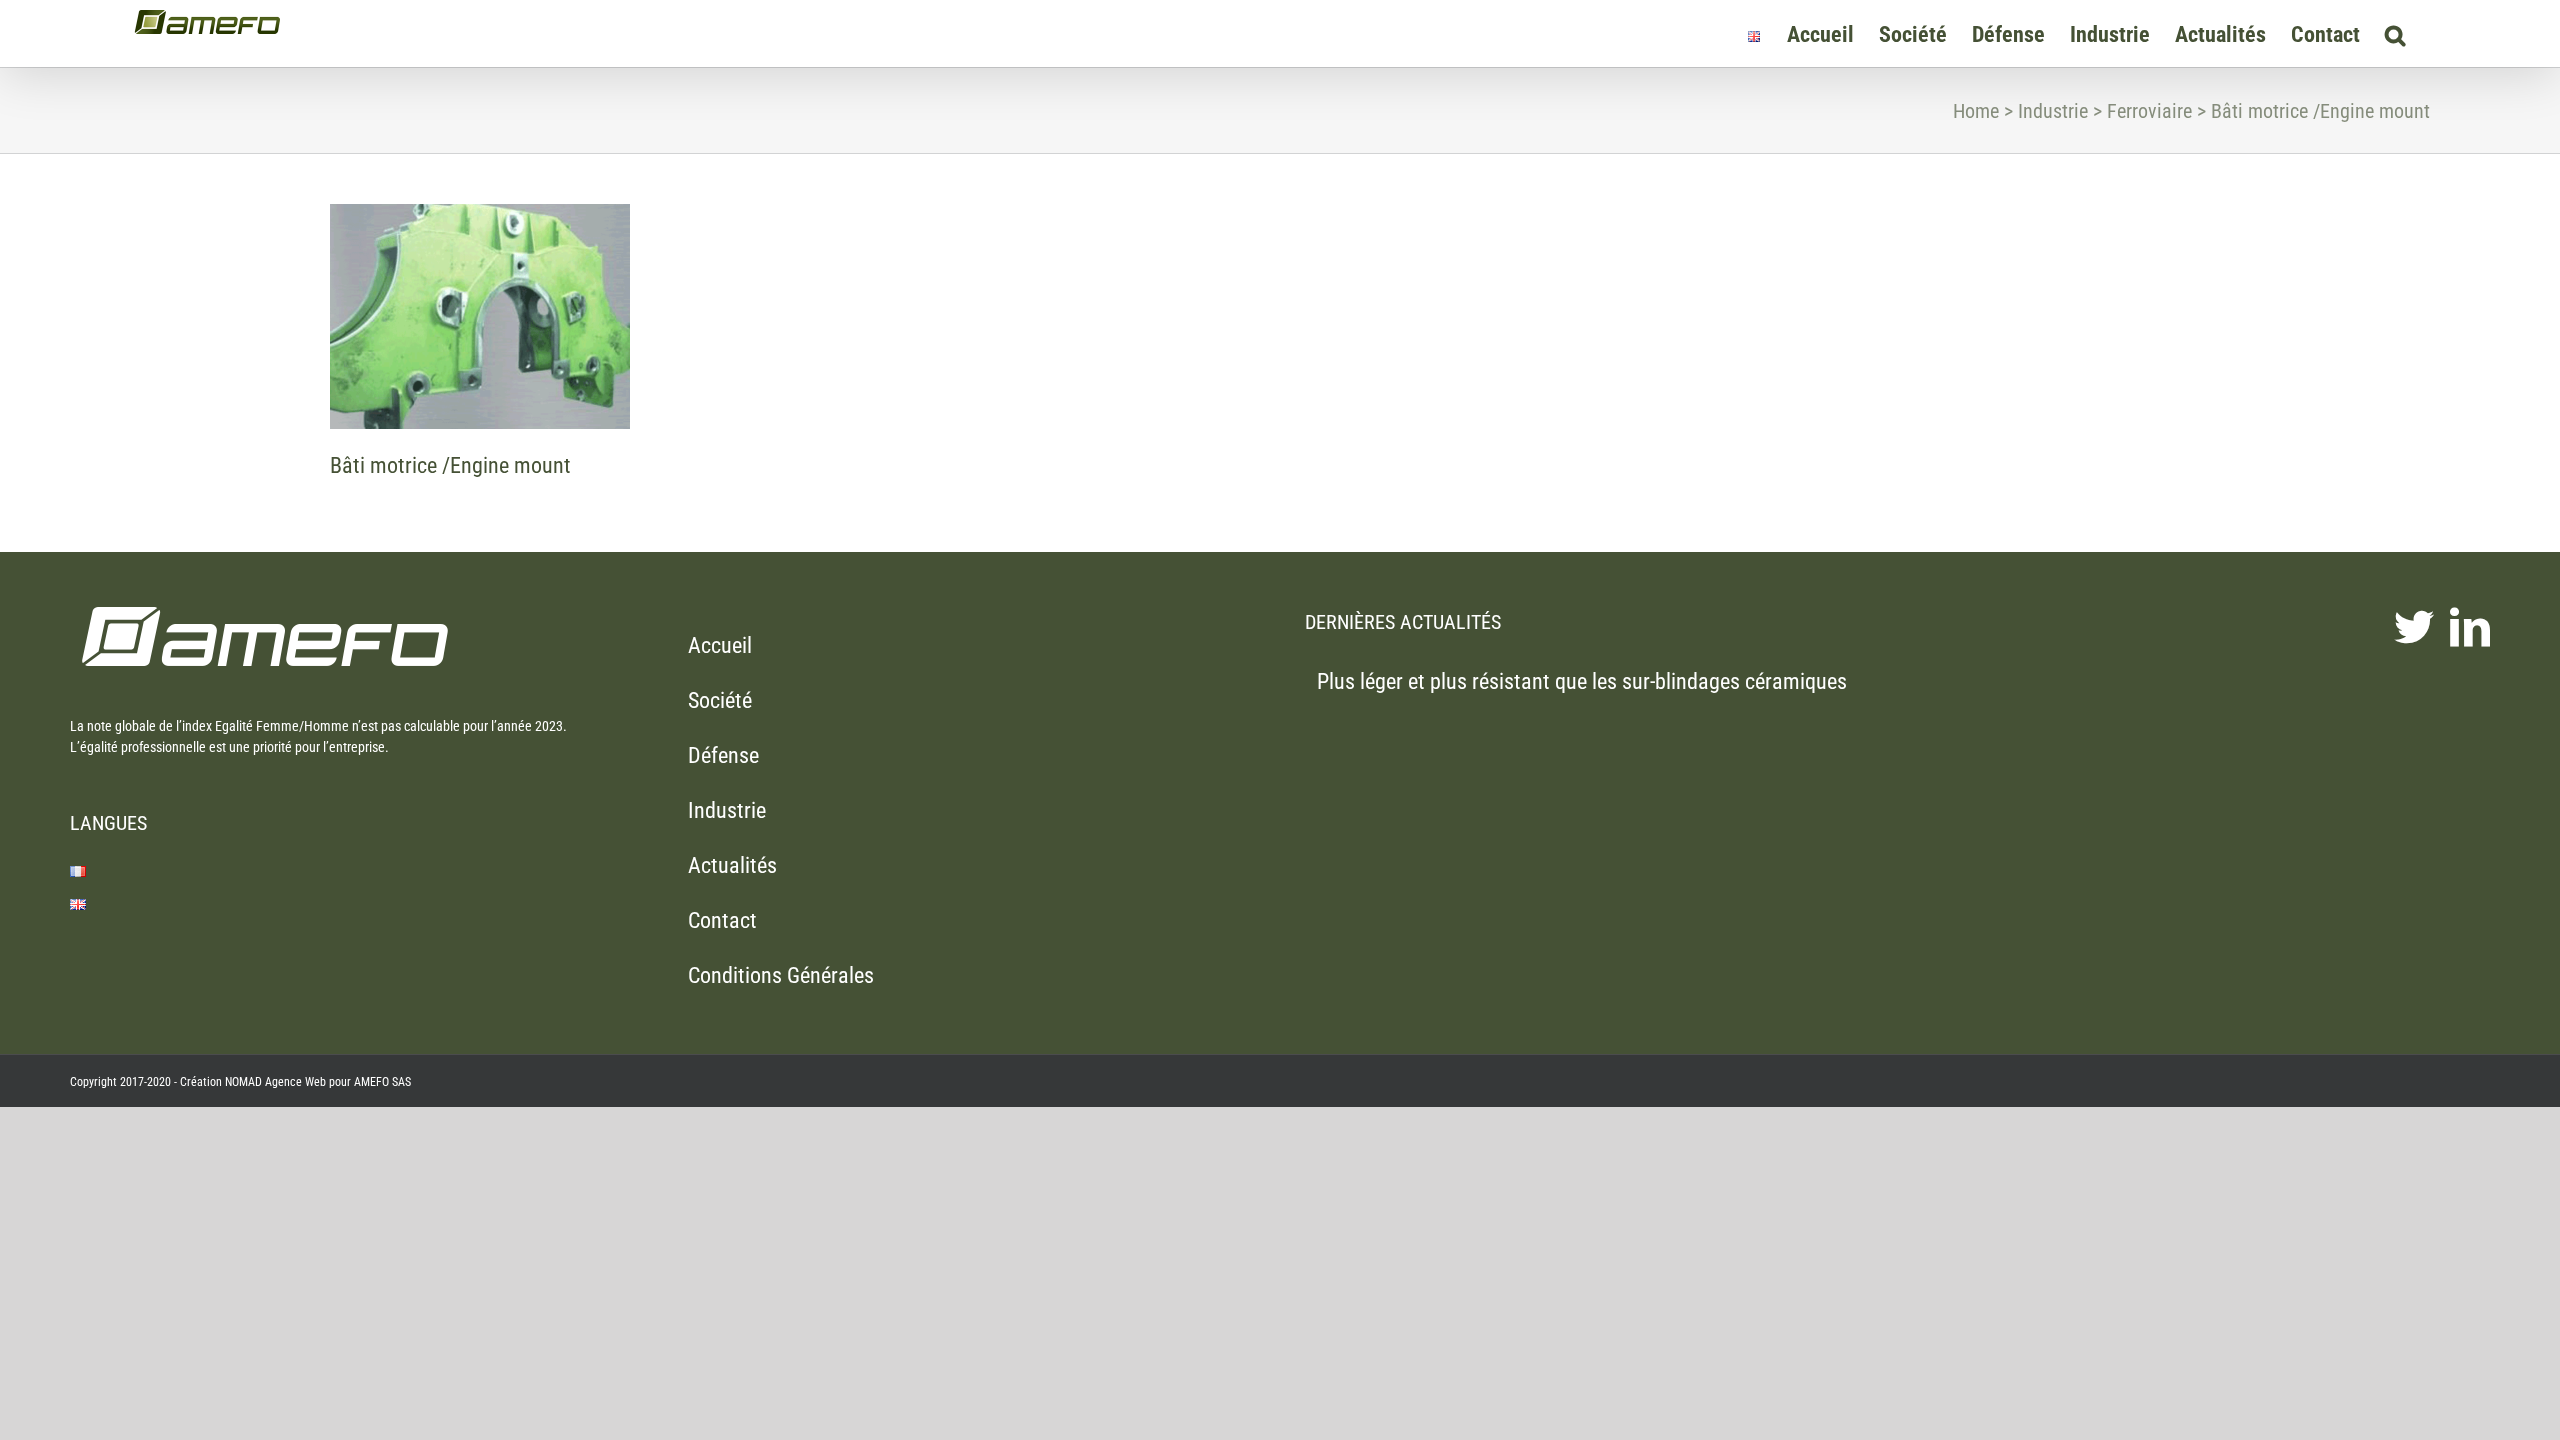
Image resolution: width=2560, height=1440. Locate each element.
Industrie (727, 810)
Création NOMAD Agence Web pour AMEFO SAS (295, 1082)
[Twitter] (2414, 627)
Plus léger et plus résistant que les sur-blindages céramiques (1582, 681)
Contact (722, 920)
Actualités (732, 865)
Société (720, 700)
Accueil (720, 645)
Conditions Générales (781, 975)
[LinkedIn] (2470, 627)
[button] (2395, 33)
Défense (723, 755)
